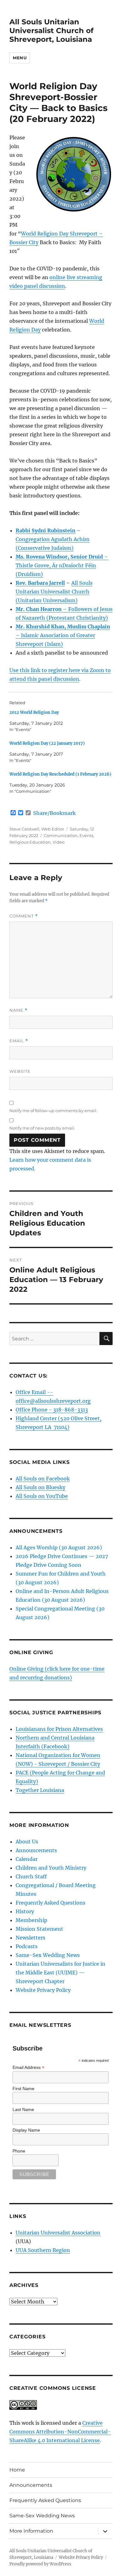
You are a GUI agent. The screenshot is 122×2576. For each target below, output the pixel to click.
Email (19, 1041)
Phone (19, 2151)
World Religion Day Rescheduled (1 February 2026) (60, 774)
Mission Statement (39, 1929)
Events (86, 835)
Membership (31, 1920)
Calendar (27, 1859)
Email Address (28, 2068)
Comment (24, 916)
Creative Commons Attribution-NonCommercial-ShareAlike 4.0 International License (60, 2432)
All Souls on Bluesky (41, 1487)
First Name (23, 2089)
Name (18, 1010)
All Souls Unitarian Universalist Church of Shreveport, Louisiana (51, 31)
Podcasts (27, 1946)
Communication (61, 835)
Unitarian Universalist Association (58, 2233)
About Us (27, 1842)
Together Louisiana (40, 1790)
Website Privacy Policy (43, 1990)
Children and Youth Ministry (51, 1868)
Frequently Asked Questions (51, 1903)
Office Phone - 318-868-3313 (52, 1410)
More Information (31, 2531)
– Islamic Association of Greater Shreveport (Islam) (63, 635)
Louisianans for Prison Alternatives (59, 1729)
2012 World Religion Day (34, 712)
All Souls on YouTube (42, 1496)
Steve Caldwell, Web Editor (37, 829)
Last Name (23, 2109)
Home (17, 2470)
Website (20, 1071)
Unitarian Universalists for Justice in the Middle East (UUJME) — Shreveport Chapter (61, 1973)
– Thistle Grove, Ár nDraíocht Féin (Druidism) (62, 565)
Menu (20, 58)
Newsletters (30, 1938)
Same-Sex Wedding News (48, 1955)
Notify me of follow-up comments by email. (53, 1111)
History (25, 1911)
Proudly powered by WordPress (40, 2564)
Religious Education (30, 842)
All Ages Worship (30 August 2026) (59, 1547)
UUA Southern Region (43, 2250)
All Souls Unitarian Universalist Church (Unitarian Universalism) (54, 592)
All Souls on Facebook (43, 1479)
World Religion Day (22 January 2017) (47, 743)
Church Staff (31, 1876)
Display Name (26, 2130)
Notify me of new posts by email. (42, 1128)
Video (58, 842)
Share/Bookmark (54, 813)
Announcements (36, 1850)
